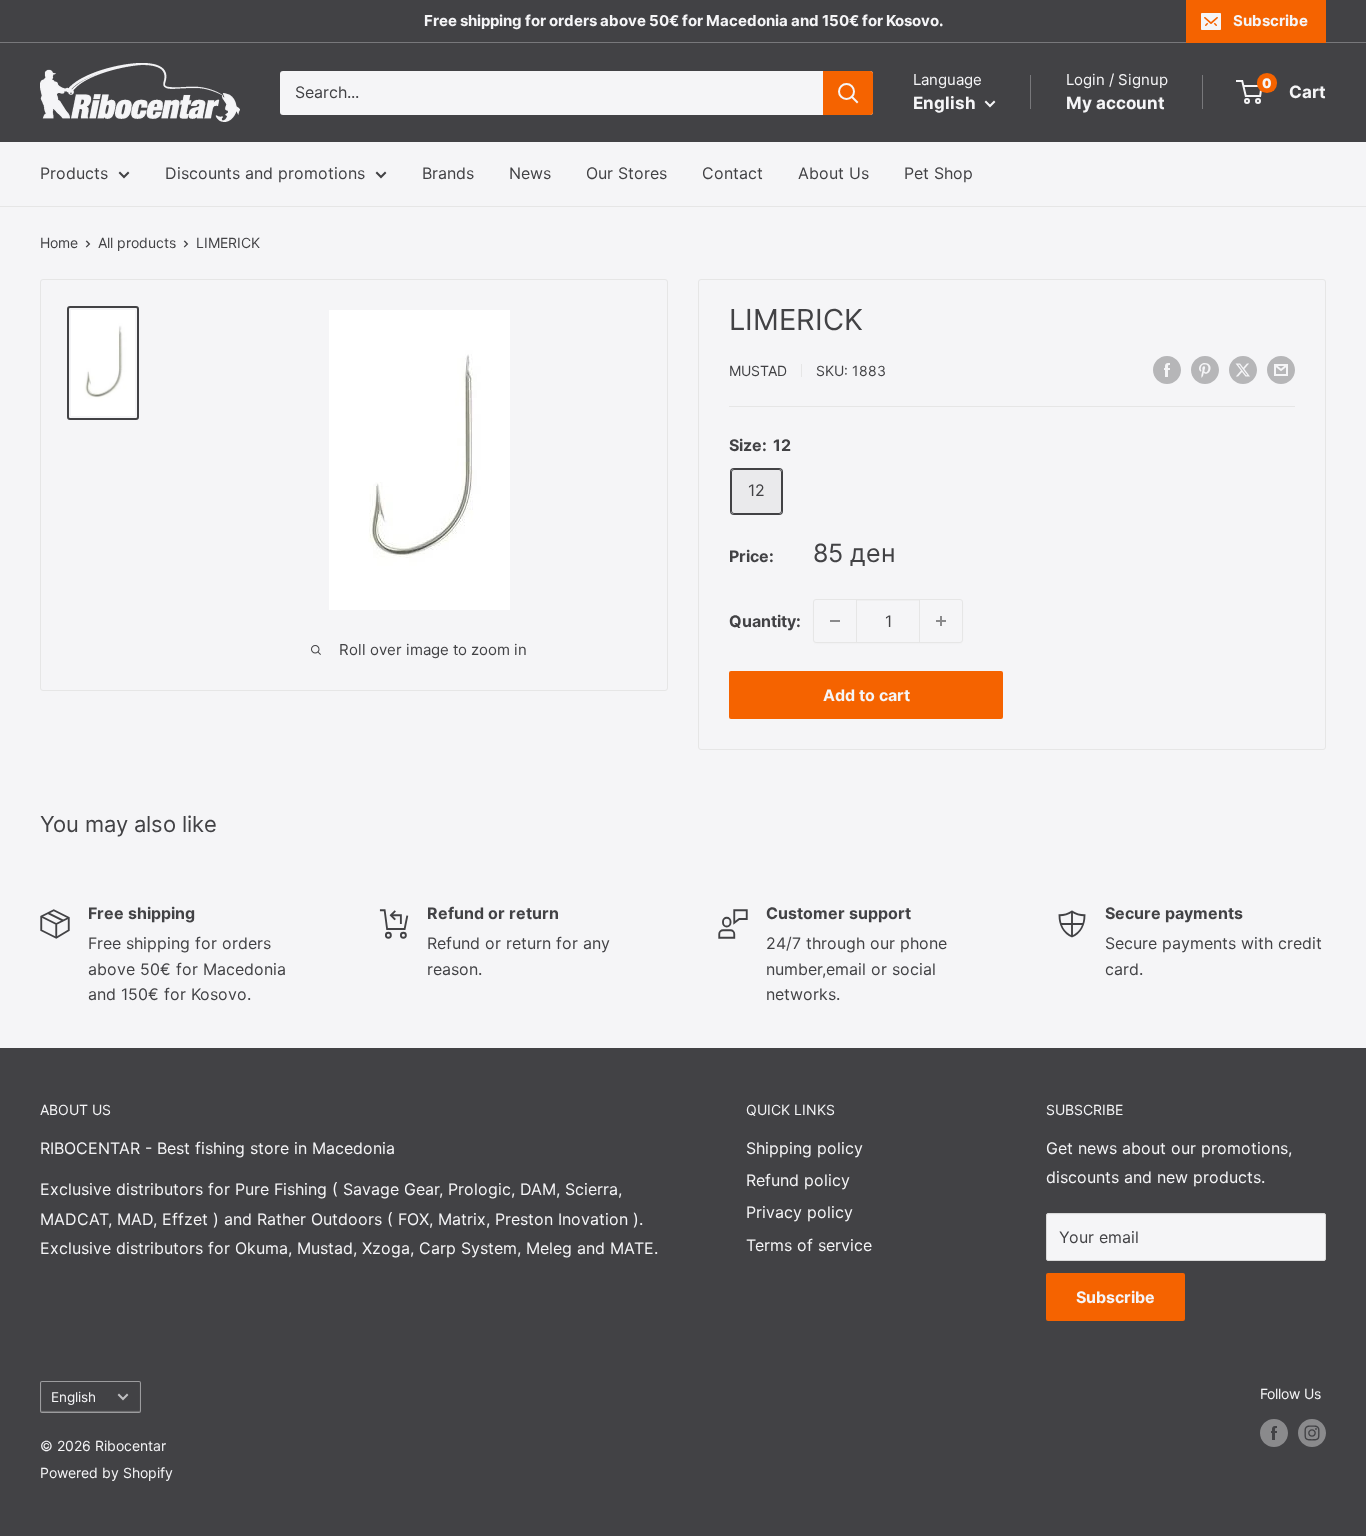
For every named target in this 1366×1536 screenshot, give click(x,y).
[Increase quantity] (941, 621)
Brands (448, 173)
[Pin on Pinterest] (1205, 369)
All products (137, 242)
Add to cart (866, 695)
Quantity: (765, 621)
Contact (732, 173)
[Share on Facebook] (1167, 369)
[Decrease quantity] (835, 621)
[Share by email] (1281, 369)
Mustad (758, 370)
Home (59, 242)
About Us (833, 173)
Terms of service (809, 1245)
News (530, 173)
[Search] (848, 93)
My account (1115, 103)
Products (74, 173)
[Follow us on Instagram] (1312, 1433)
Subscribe (1270, 20)
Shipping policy (804, 1148)
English (73, 1397)
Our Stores (626, 173)
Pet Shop (938, 173)
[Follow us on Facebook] (1274, 1433)
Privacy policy (799, 1212)
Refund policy (798, 1180)
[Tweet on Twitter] (1243, 369)
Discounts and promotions (265, 173)
